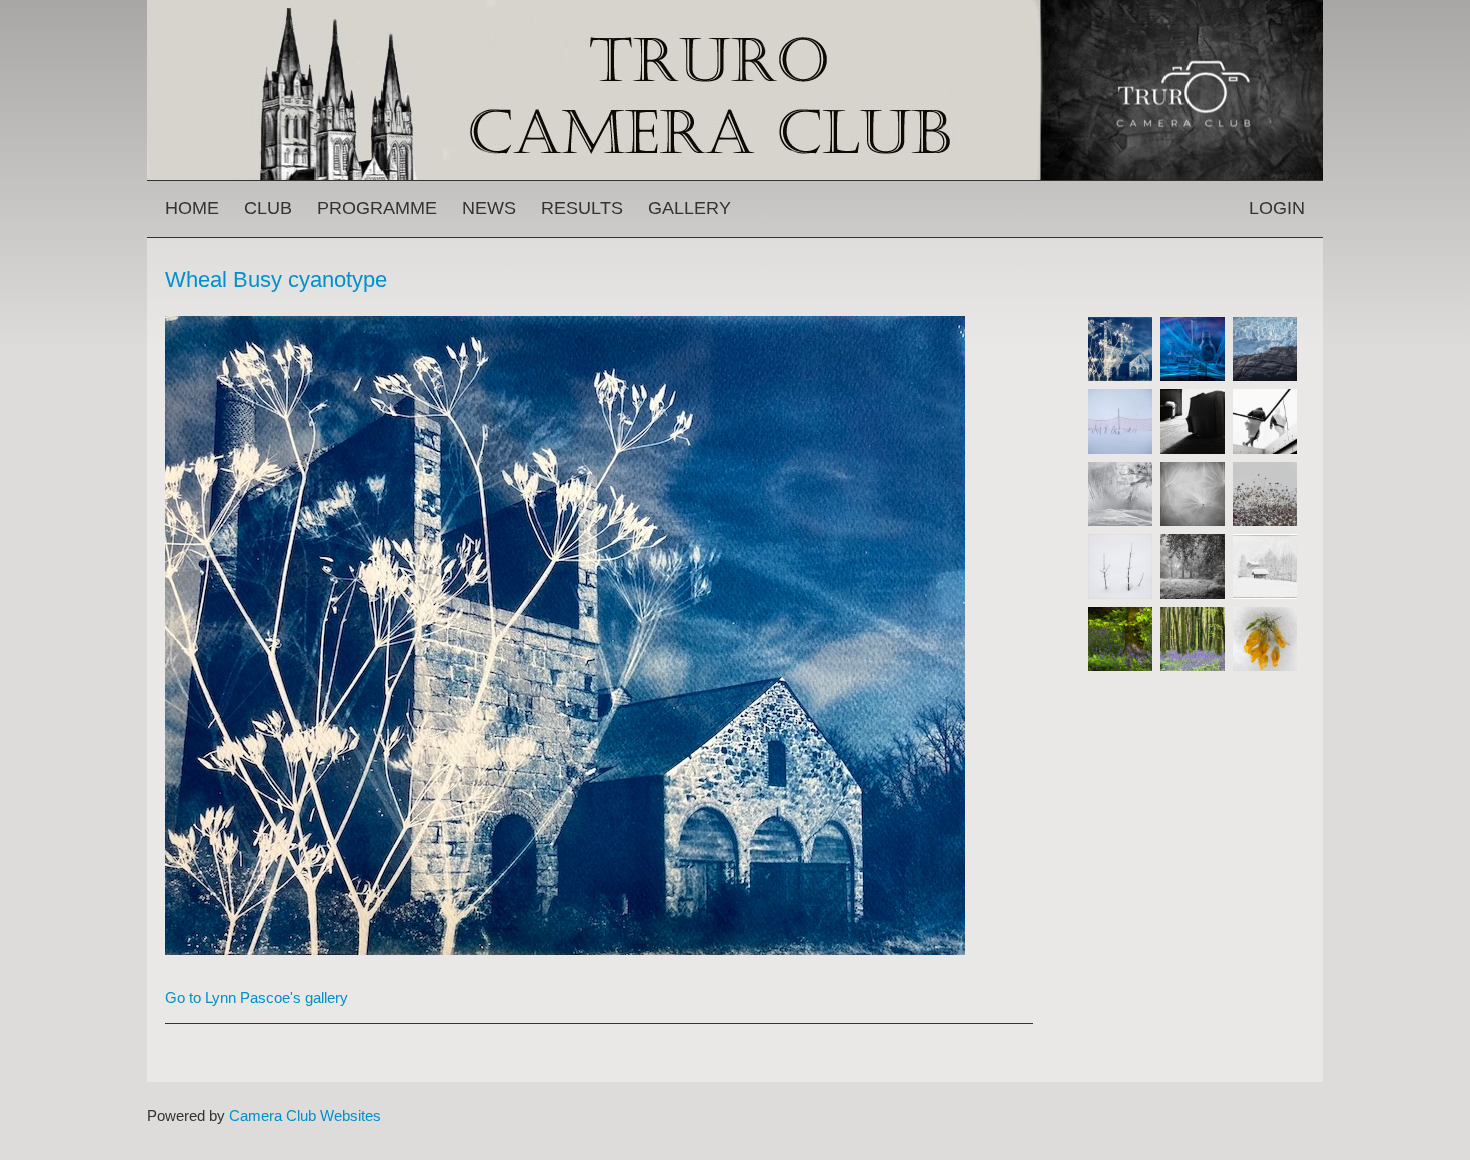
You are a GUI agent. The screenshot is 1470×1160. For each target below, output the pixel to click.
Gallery (689, 208)
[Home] (735, 9)
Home (192, 208)
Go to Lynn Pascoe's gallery (256, 997)
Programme (377, 208)
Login (1277, 208)
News (489, 208)
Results (582, 208)
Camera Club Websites (305, 1115)
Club (268, 208)
